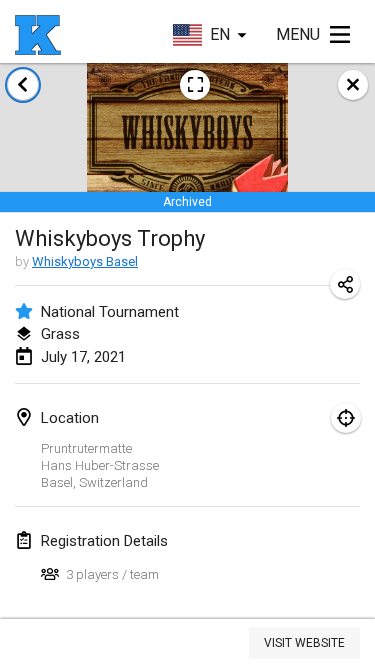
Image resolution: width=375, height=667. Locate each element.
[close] (353, 85)
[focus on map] (346, 418)
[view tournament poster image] (195, 85)
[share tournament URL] (345, 284)
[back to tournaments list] (23, 85)
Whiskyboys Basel (85, 261)
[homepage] (38, 35)
